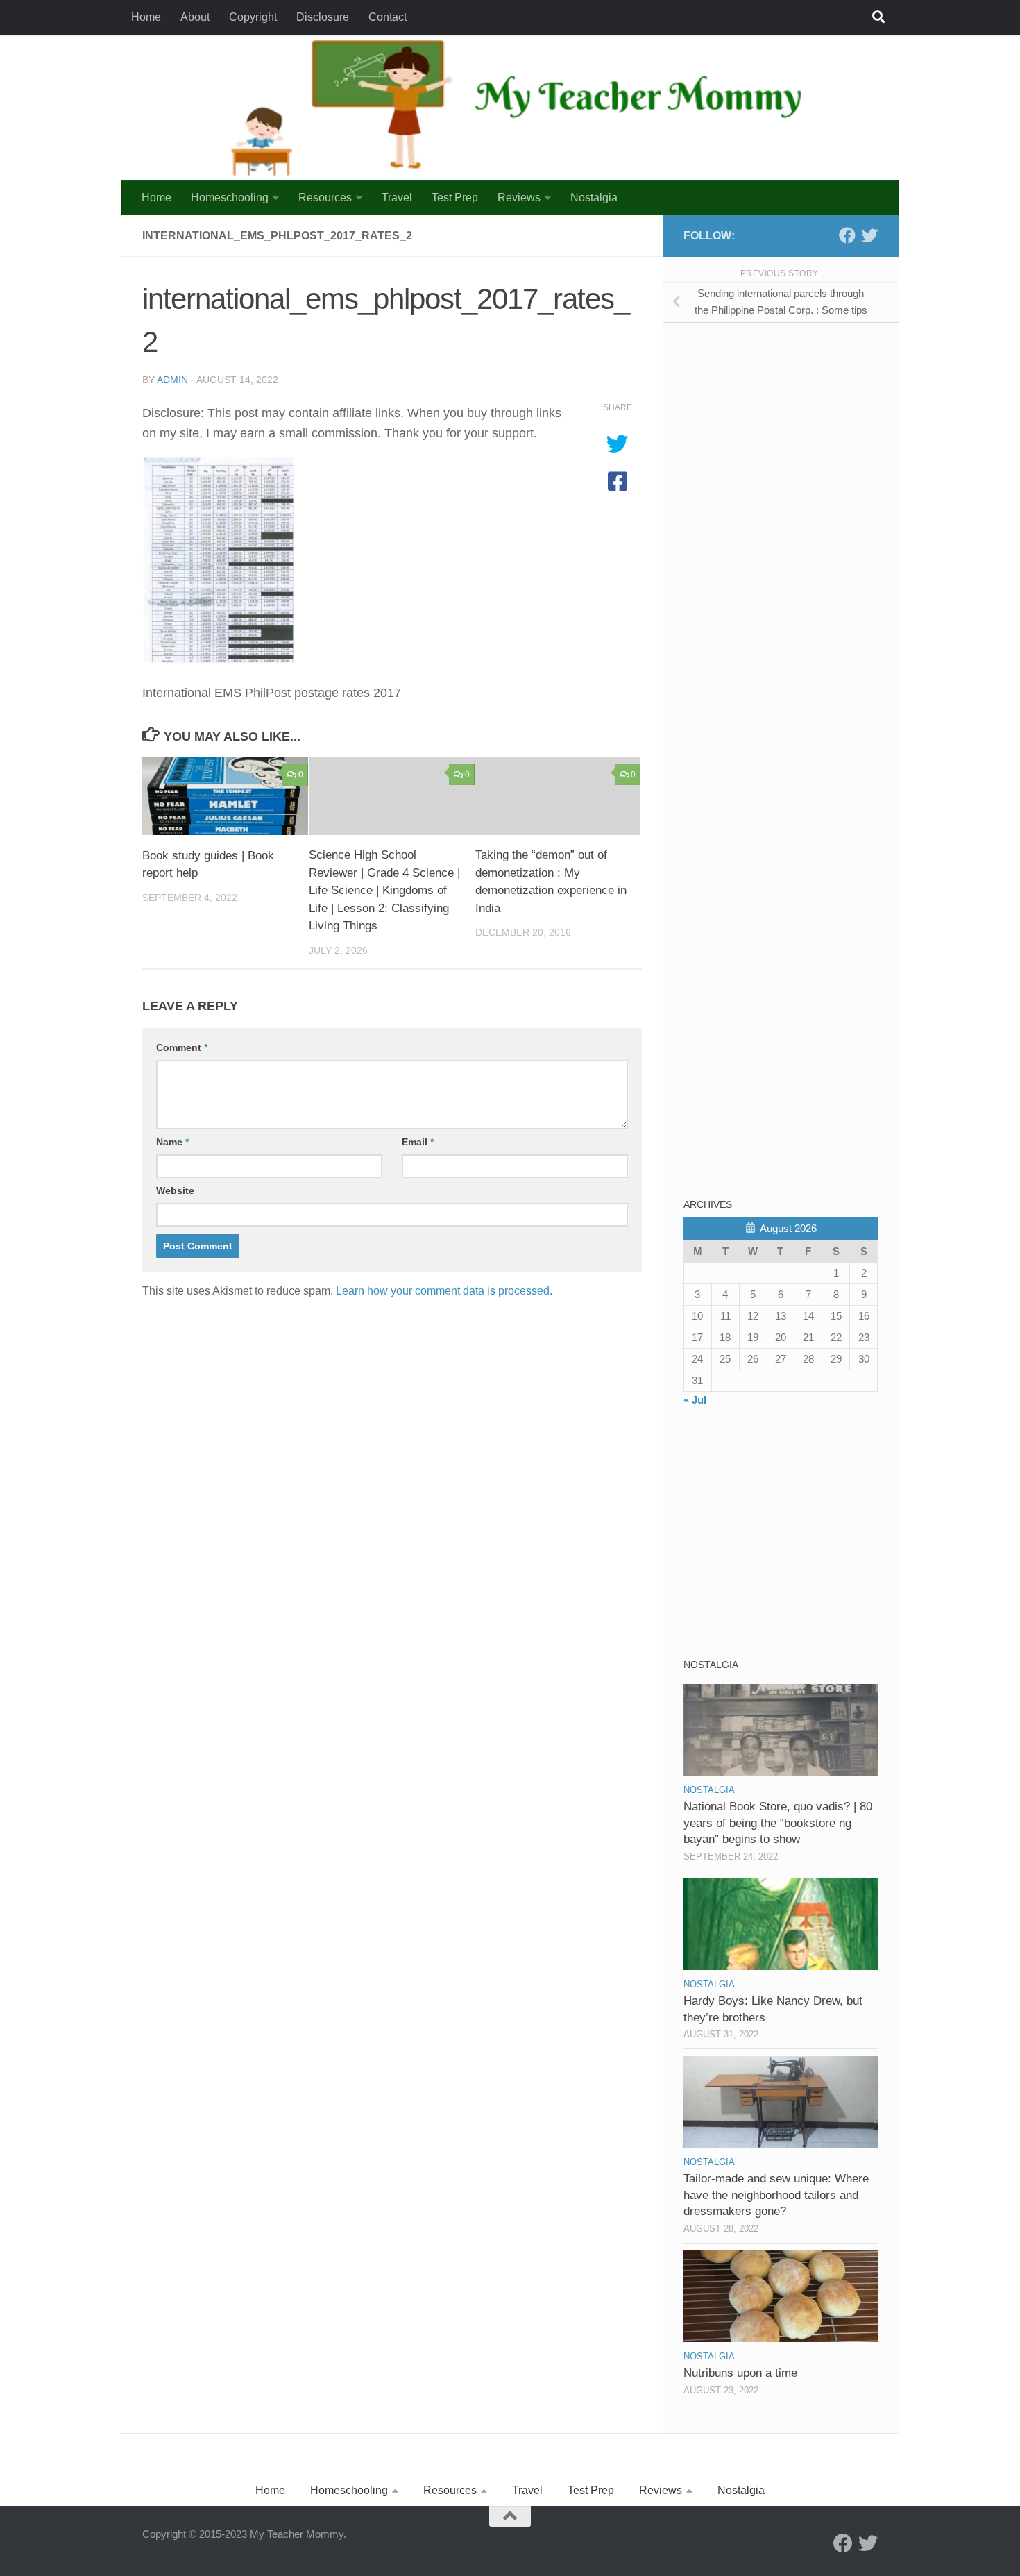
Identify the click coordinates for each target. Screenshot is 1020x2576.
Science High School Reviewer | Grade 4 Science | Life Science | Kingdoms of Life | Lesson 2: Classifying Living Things (384, 890)
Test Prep (455, 197)
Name (172, 1142)
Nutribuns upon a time (740, 2373)
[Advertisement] (788, 430)
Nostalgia (594, 197)
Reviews (519, 197)
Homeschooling (230, 197)
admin (172, 380)
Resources (325, 197)
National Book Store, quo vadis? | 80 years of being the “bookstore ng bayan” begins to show (778, 1823)
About (195, 17)
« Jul (695, 1400)
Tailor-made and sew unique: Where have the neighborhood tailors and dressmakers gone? (776, 2195)
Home (146, 17)
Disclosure (323, 17)
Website (175, 1190)
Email (418, 1142)
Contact (388, 17)
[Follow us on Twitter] (869, 235)
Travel (397, 197)
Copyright (253, 17)
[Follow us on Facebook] (847, 235)
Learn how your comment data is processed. (444, 1291)
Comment (182, 1047)
